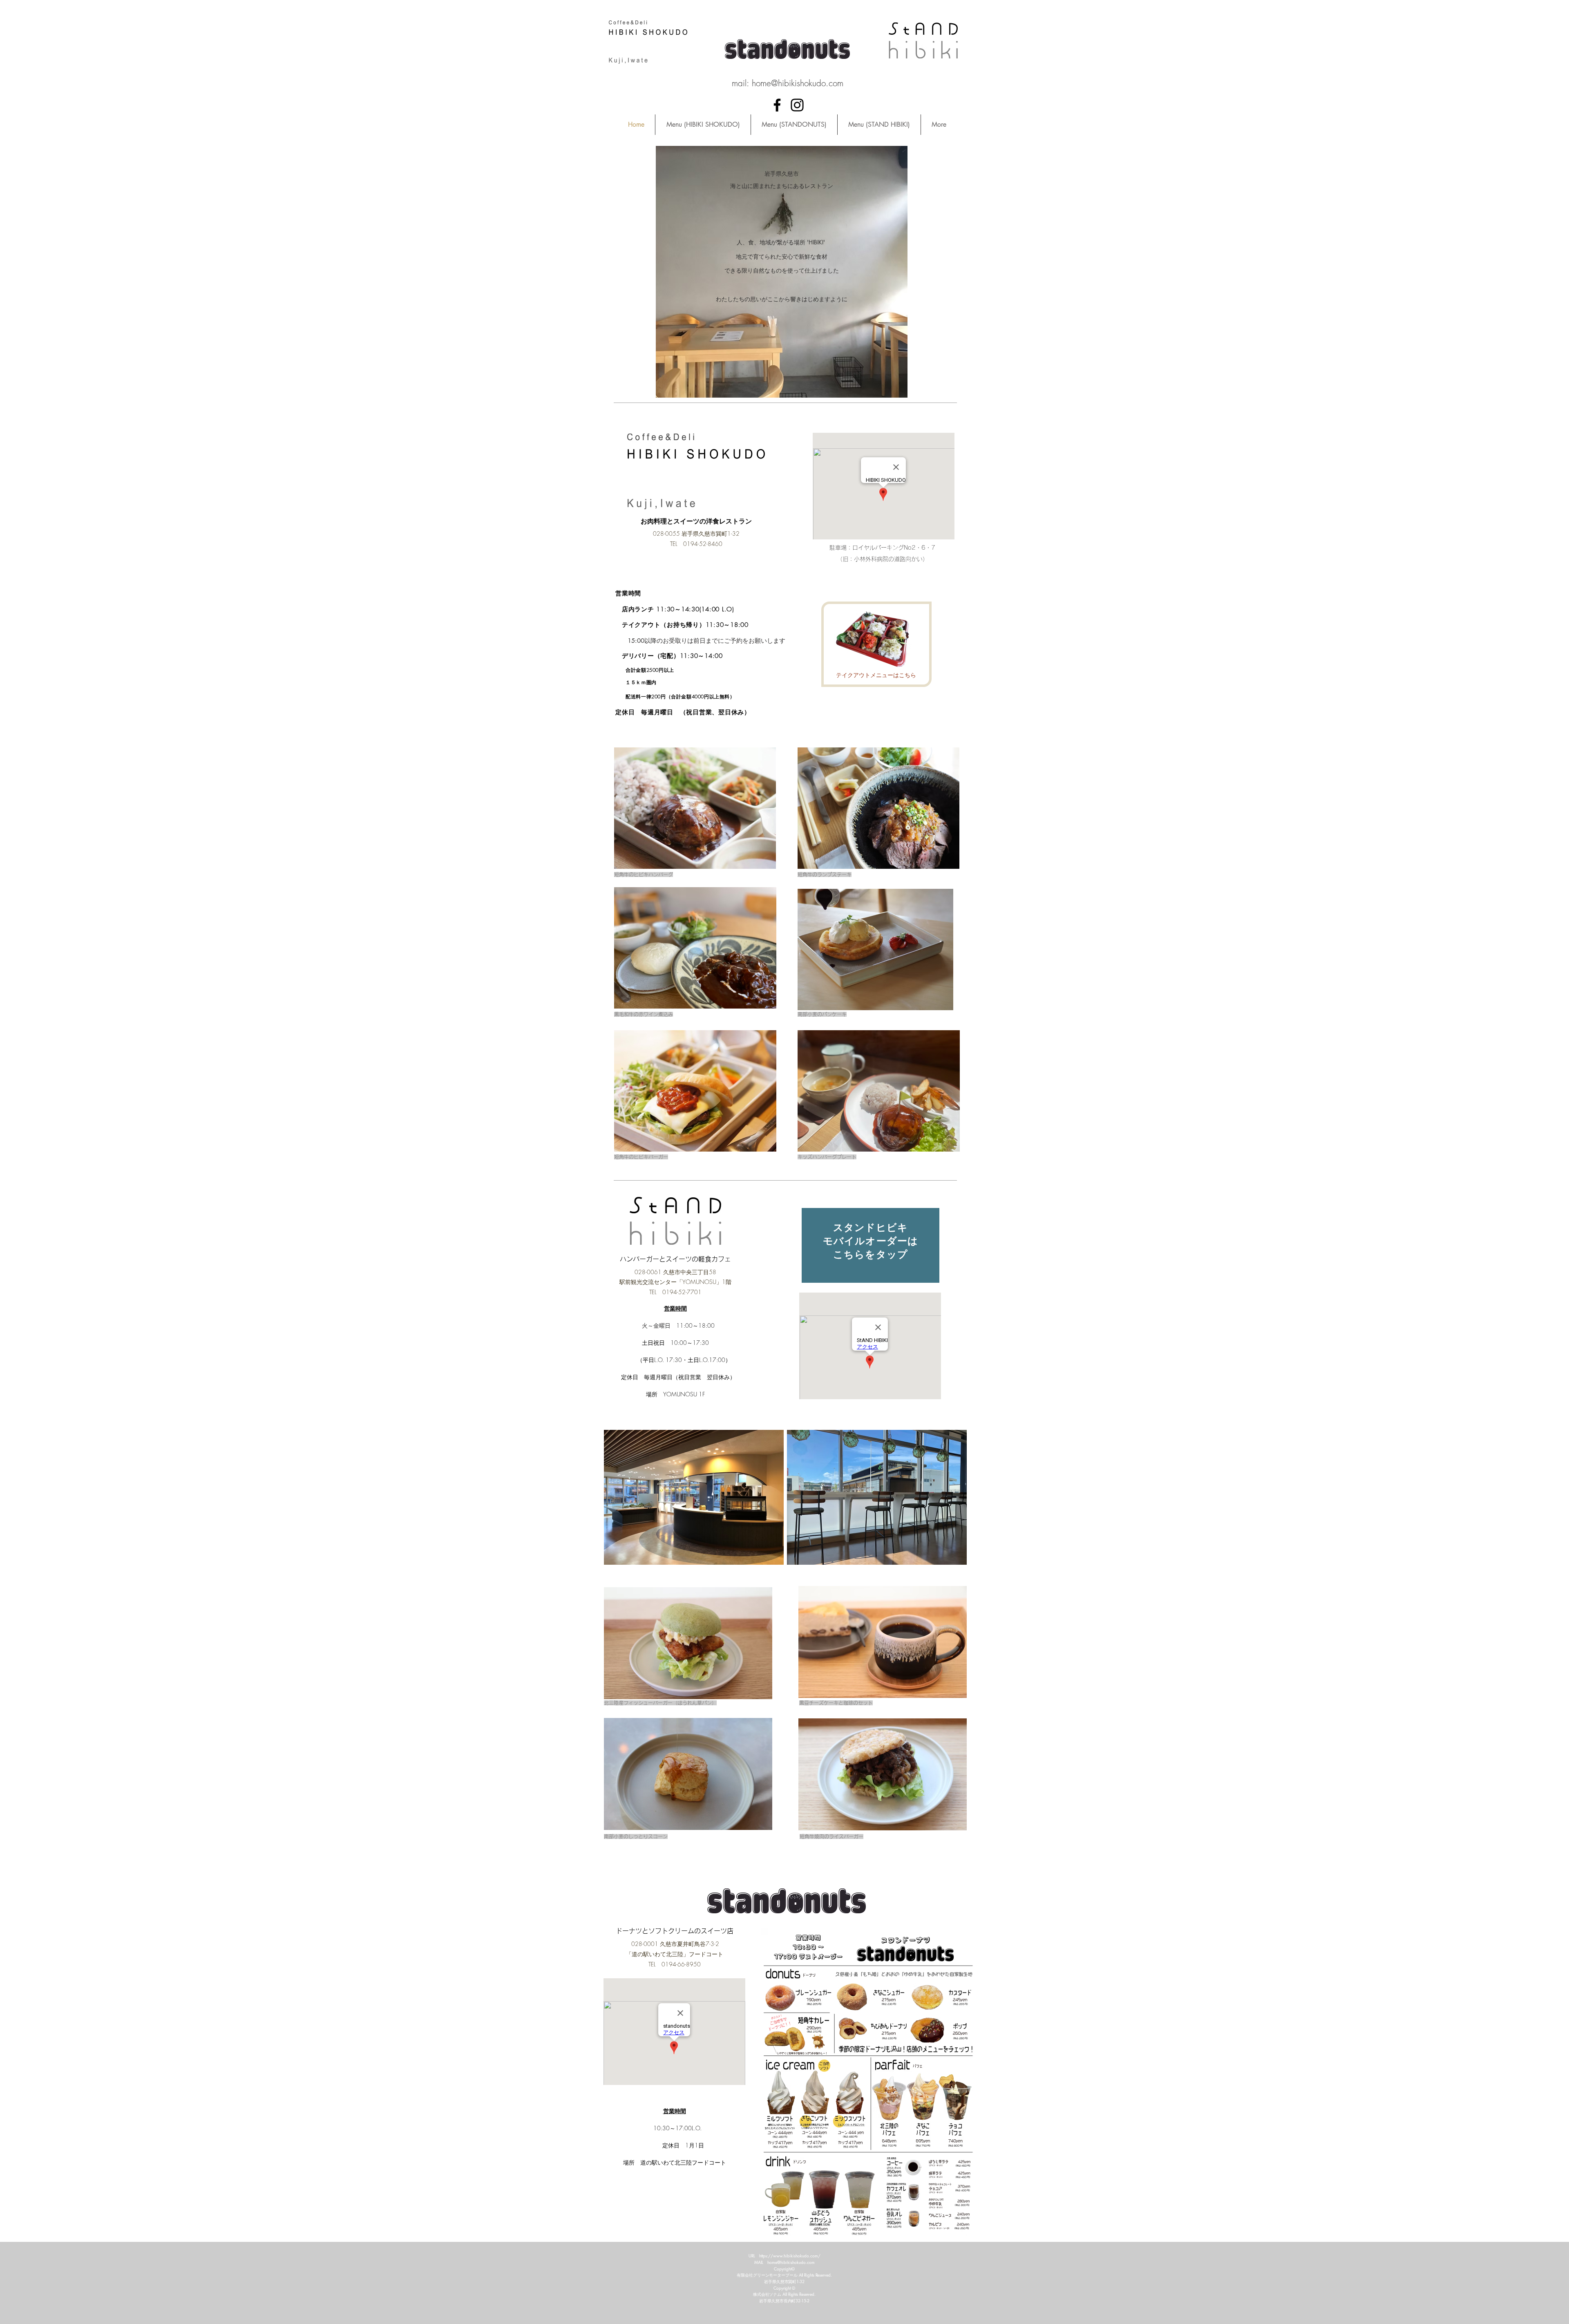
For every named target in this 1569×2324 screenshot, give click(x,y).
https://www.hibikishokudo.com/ (790, 2256)
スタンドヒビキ (871, 1227)
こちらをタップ (871, 1254)
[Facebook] (777, 105)
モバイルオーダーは (871, 1241)
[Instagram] (797, 105)
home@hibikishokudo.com (798, 83)
